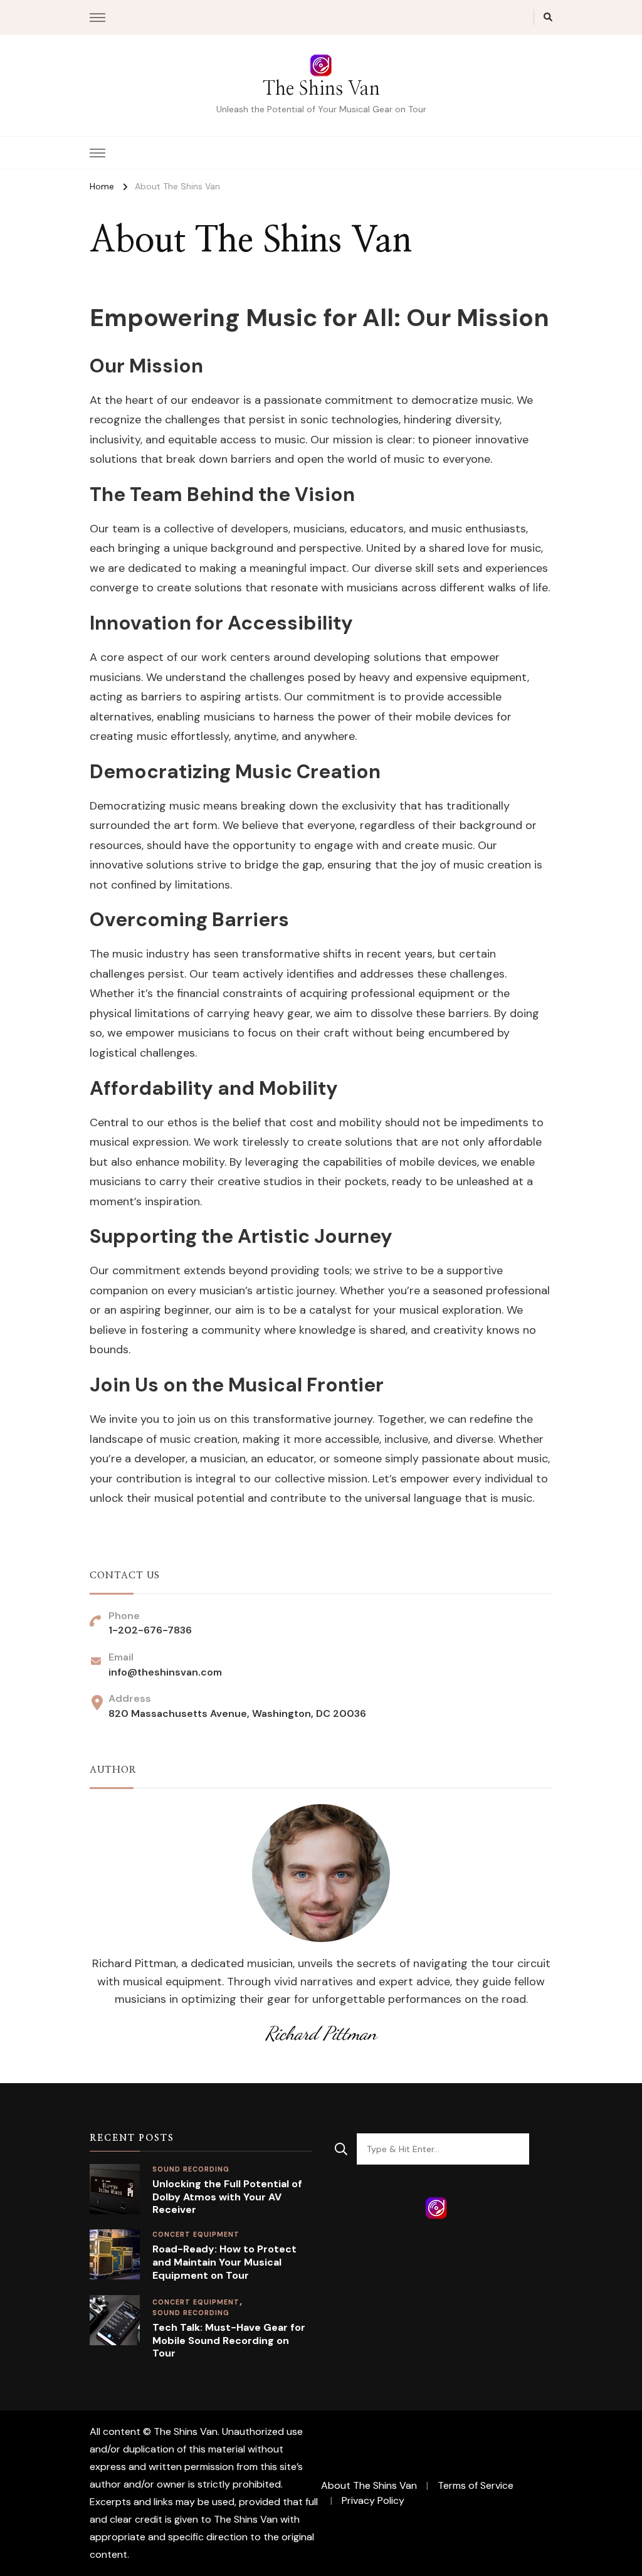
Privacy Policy (373, 2500)
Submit (49, 2520)
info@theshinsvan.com (165, 1672)
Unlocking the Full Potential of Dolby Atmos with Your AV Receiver (227, 2197)
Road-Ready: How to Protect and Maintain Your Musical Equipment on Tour (224, 2262)
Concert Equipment (196, 2302)
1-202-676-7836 (150, 1630)
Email (29, 2448)
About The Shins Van (369, 2485)
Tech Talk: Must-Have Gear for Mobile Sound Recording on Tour (229, 2341)
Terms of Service (476, 2485)
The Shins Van (321, 89)
